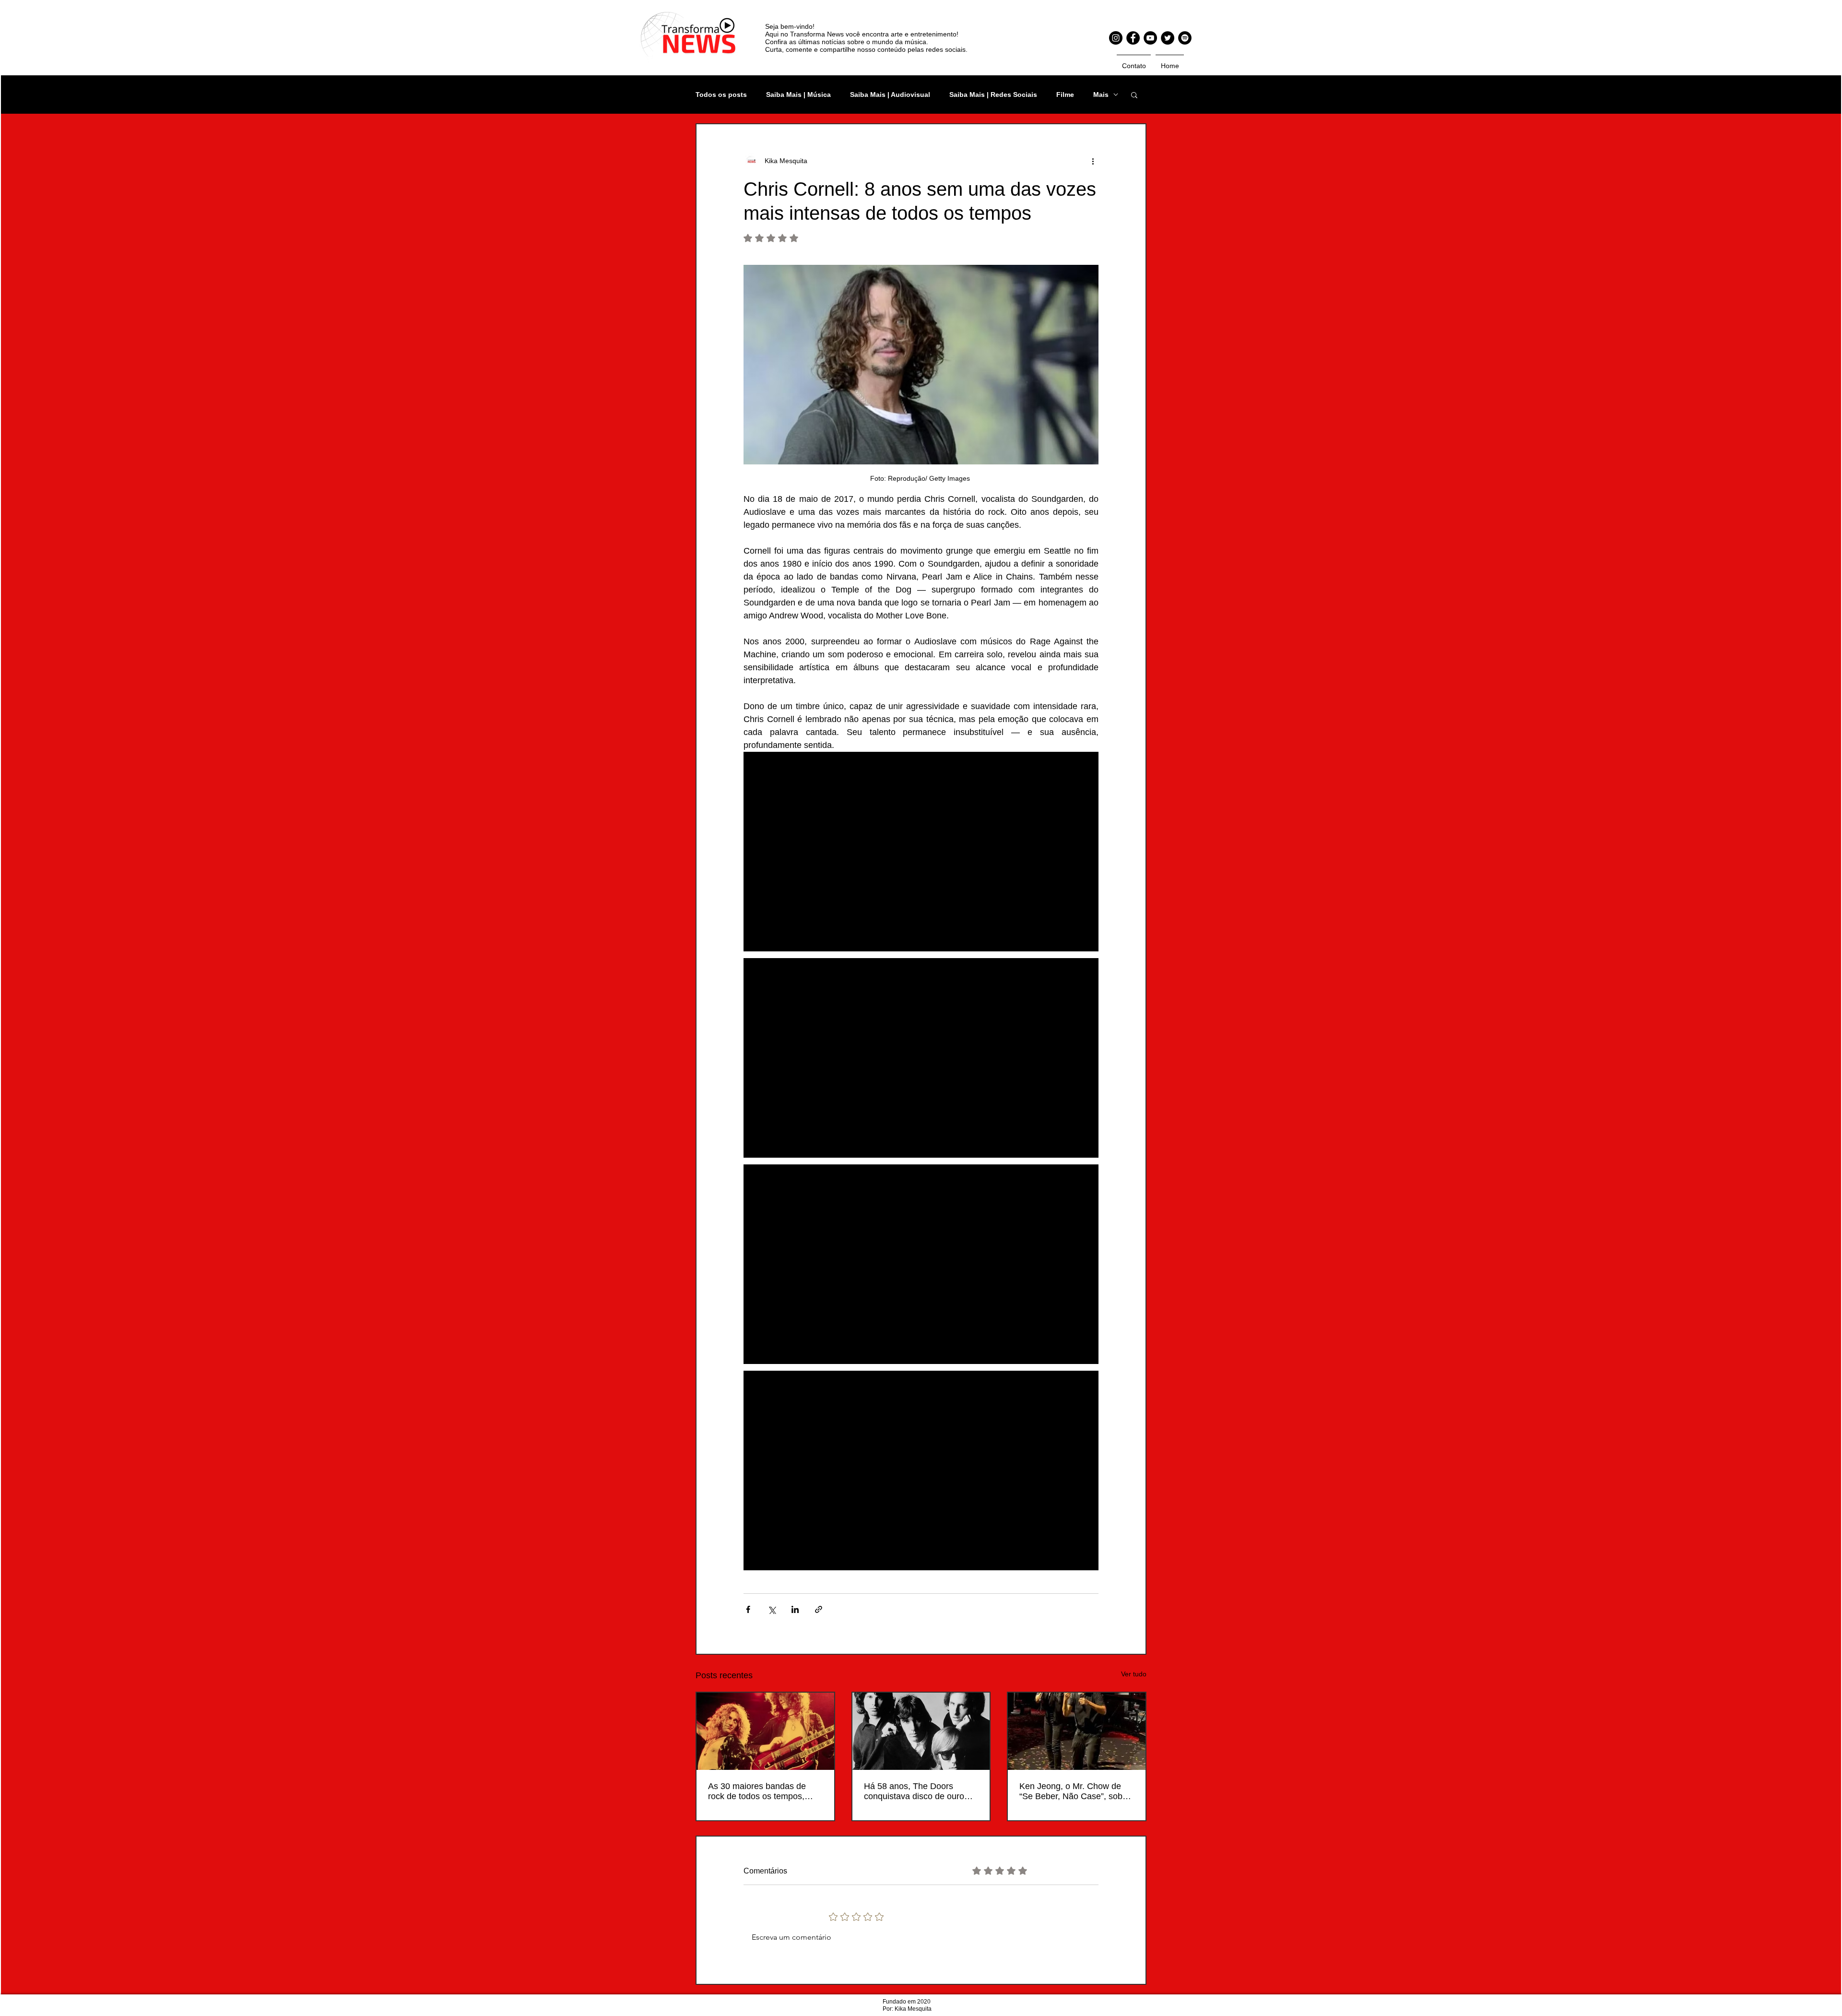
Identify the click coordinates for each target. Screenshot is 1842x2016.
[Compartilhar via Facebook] (748, 1609)
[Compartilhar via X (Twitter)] (772, 1609)
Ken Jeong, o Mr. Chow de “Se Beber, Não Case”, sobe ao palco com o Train (1073, 1791)
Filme (1065, 95)
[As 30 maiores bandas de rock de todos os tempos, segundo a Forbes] (765, 1731)
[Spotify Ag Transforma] (1185, 38)
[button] (1134, 95)
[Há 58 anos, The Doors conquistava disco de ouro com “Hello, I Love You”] (921, 1731)
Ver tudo (1134, 1674)
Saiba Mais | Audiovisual (890, 95)
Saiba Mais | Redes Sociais (993, 95)
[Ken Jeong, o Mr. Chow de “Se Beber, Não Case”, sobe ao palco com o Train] (1077, 1731)
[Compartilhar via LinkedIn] (795, 1609)
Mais (1101, 95)
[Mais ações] (1093, 161)
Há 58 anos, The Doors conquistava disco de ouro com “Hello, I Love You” (914, 1791)
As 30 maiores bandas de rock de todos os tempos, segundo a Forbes (757, 1791)
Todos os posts (721, 95)
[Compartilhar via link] (819, 1609)
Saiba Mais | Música (798, 95)
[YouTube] (1150, 38)
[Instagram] (1116, 38)
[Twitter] (1168, 38)
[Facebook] (1133, 38)
